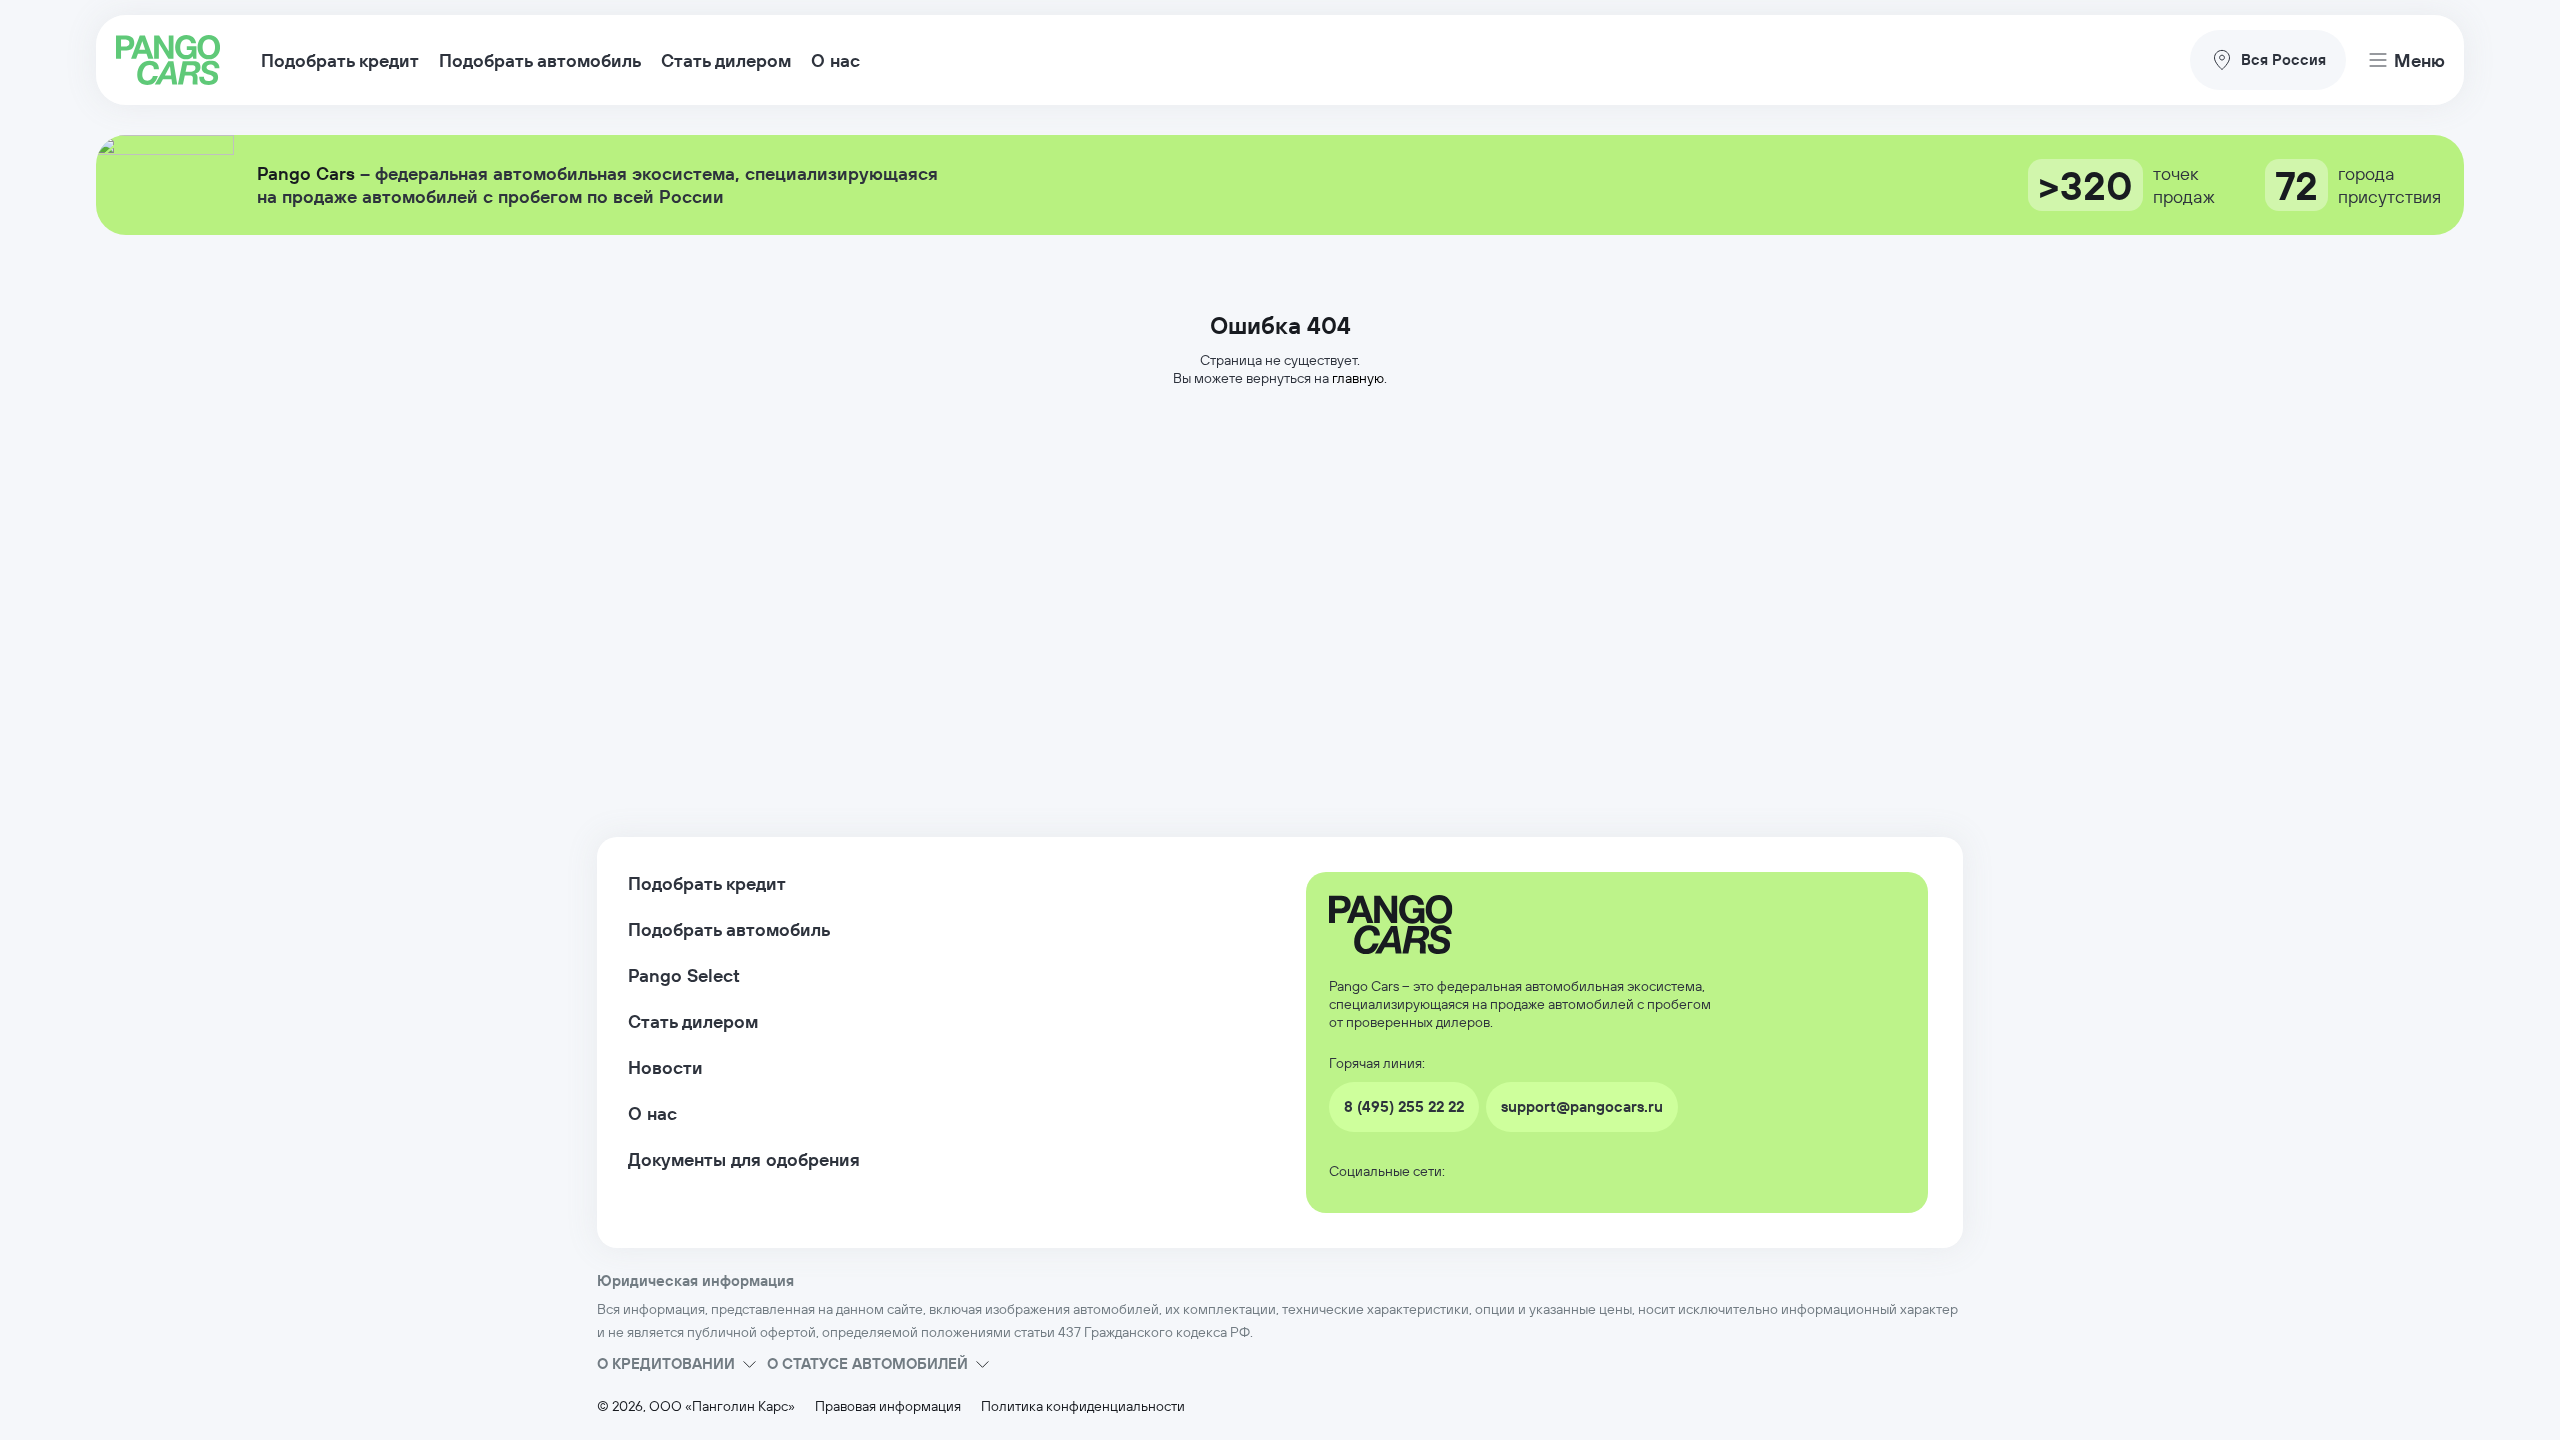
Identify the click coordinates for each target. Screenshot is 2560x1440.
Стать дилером (726, 60)
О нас (835, 60)
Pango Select (684, 975)
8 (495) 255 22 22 (1404, 1106)
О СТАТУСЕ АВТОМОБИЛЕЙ (867, 1363)
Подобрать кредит (340, 60)
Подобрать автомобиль (540, 60)
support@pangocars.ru (1582, 1106)
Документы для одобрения (744, 1159)
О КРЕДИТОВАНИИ (666, 1363)
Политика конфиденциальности (1083, 1406)
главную (1358, 378)
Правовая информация (888, 1406)
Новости (665, 1067)
